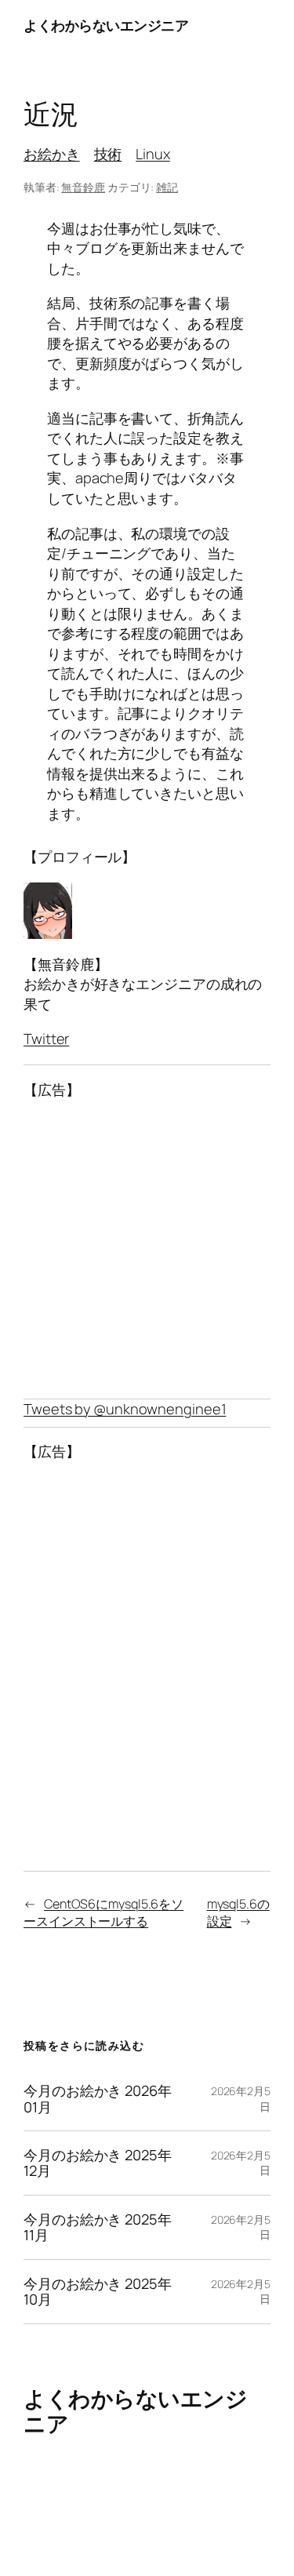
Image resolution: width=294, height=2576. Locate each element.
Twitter (46, 1039)
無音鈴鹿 (83, 187)
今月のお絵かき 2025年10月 (98, 2292)
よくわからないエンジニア (106, 25)
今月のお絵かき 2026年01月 (98, 2099)
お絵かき (52, 154)
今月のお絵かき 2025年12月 (98, 2163)
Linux (153, 154)
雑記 (167, 187)
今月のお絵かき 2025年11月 (98, 2227)
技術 (108, 154)
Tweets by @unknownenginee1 (125, 1409)
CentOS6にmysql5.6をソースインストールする (103, 1913)
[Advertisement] (147, 1250)
